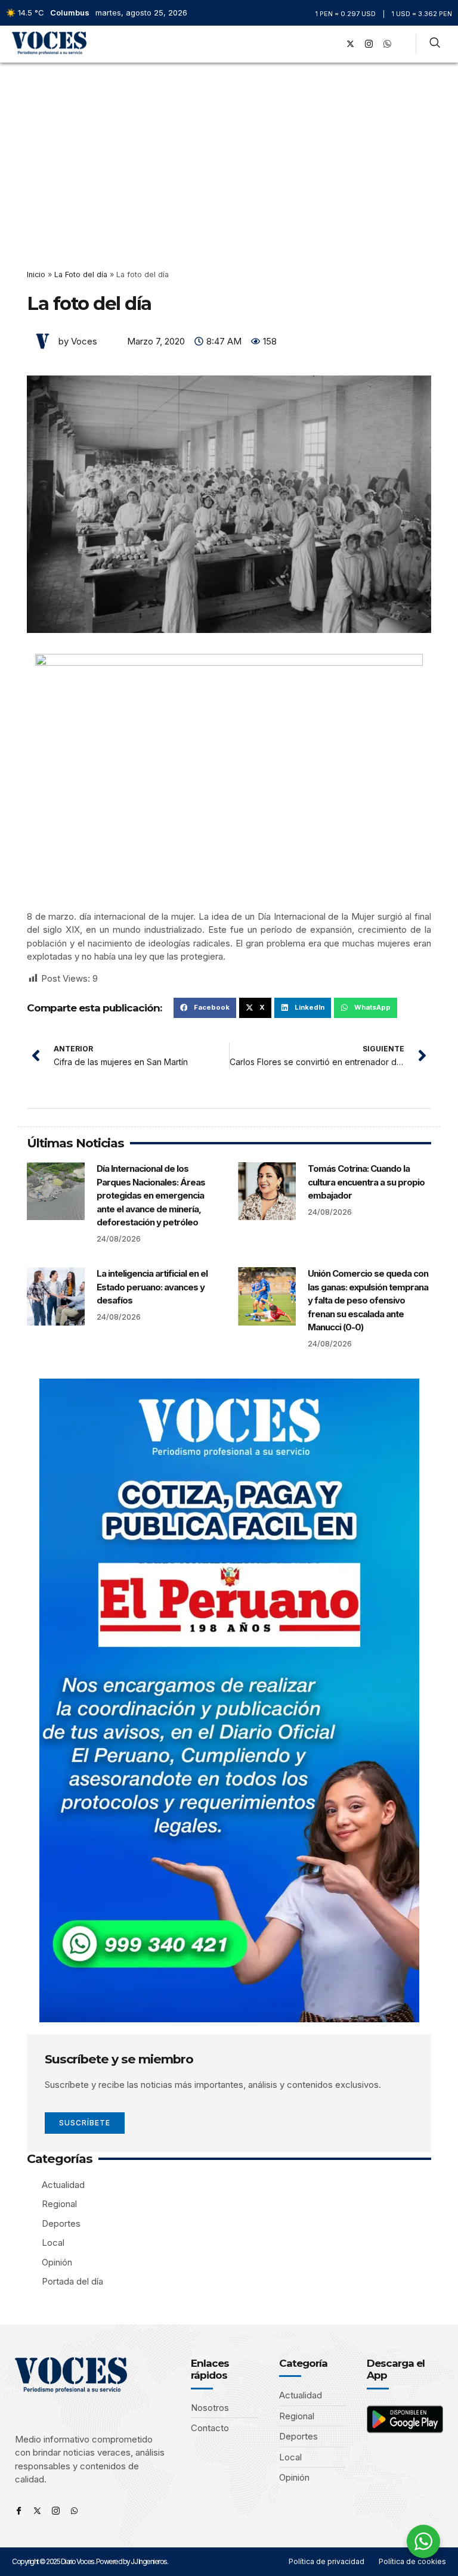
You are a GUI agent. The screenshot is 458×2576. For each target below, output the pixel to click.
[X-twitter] (351, 44)
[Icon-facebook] (19, 2511)
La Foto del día (81, 274)
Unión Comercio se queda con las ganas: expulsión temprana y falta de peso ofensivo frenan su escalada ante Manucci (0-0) (368, 1300)
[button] (315, 44)
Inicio (36, 274)
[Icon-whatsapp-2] (388, 44)
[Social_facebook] (332, 44)
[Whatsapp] (74, 2511)
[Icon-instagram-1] (369, 44)
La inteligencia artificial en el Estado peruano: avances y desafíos (152, 1287)
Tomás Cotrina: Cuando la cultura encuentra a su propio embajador (366, 1182)
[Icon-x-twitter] (37, 2511)
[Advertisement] (229, 152)
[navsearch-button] (435, 44)
